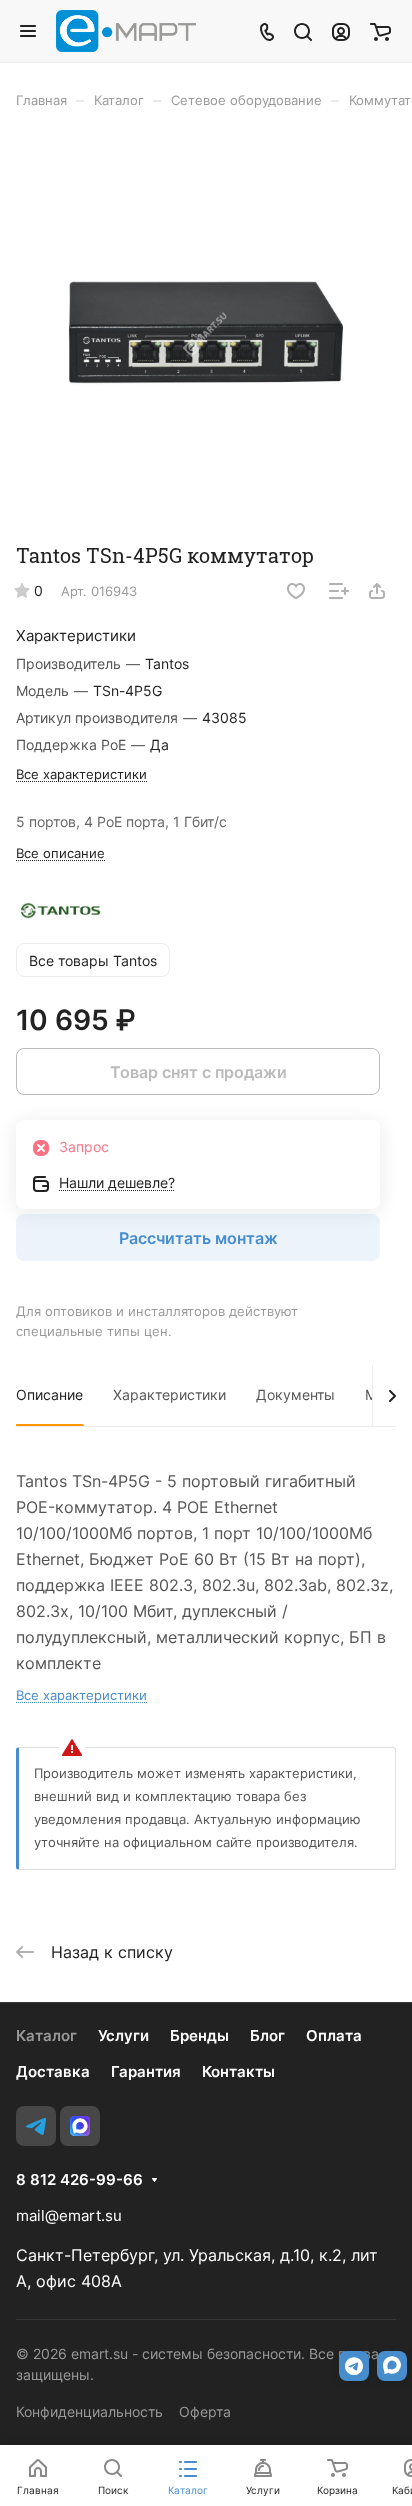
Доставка (53, 2071)
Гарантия (146, 2071)
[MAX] (80, 2126)
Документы (295, 1394)
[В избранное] (296, 591)
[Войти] (341, 31)
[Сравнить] (339, 591)
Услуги (123, 2035)
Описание (49, 1394)
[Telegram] (36, 2126)
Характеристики (169, 1394)
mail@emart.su (69, 2215)
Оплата (334, 2035)
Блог (267, 2035)
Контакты (238, 2071)
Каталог (46, 2035)
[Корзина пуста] (380, 31)
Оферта (205, 2411)
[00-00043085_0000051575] (206, 332)
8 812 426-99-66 (79, 2180)
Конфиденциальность (89, 2411)
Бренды (199, 2035)
